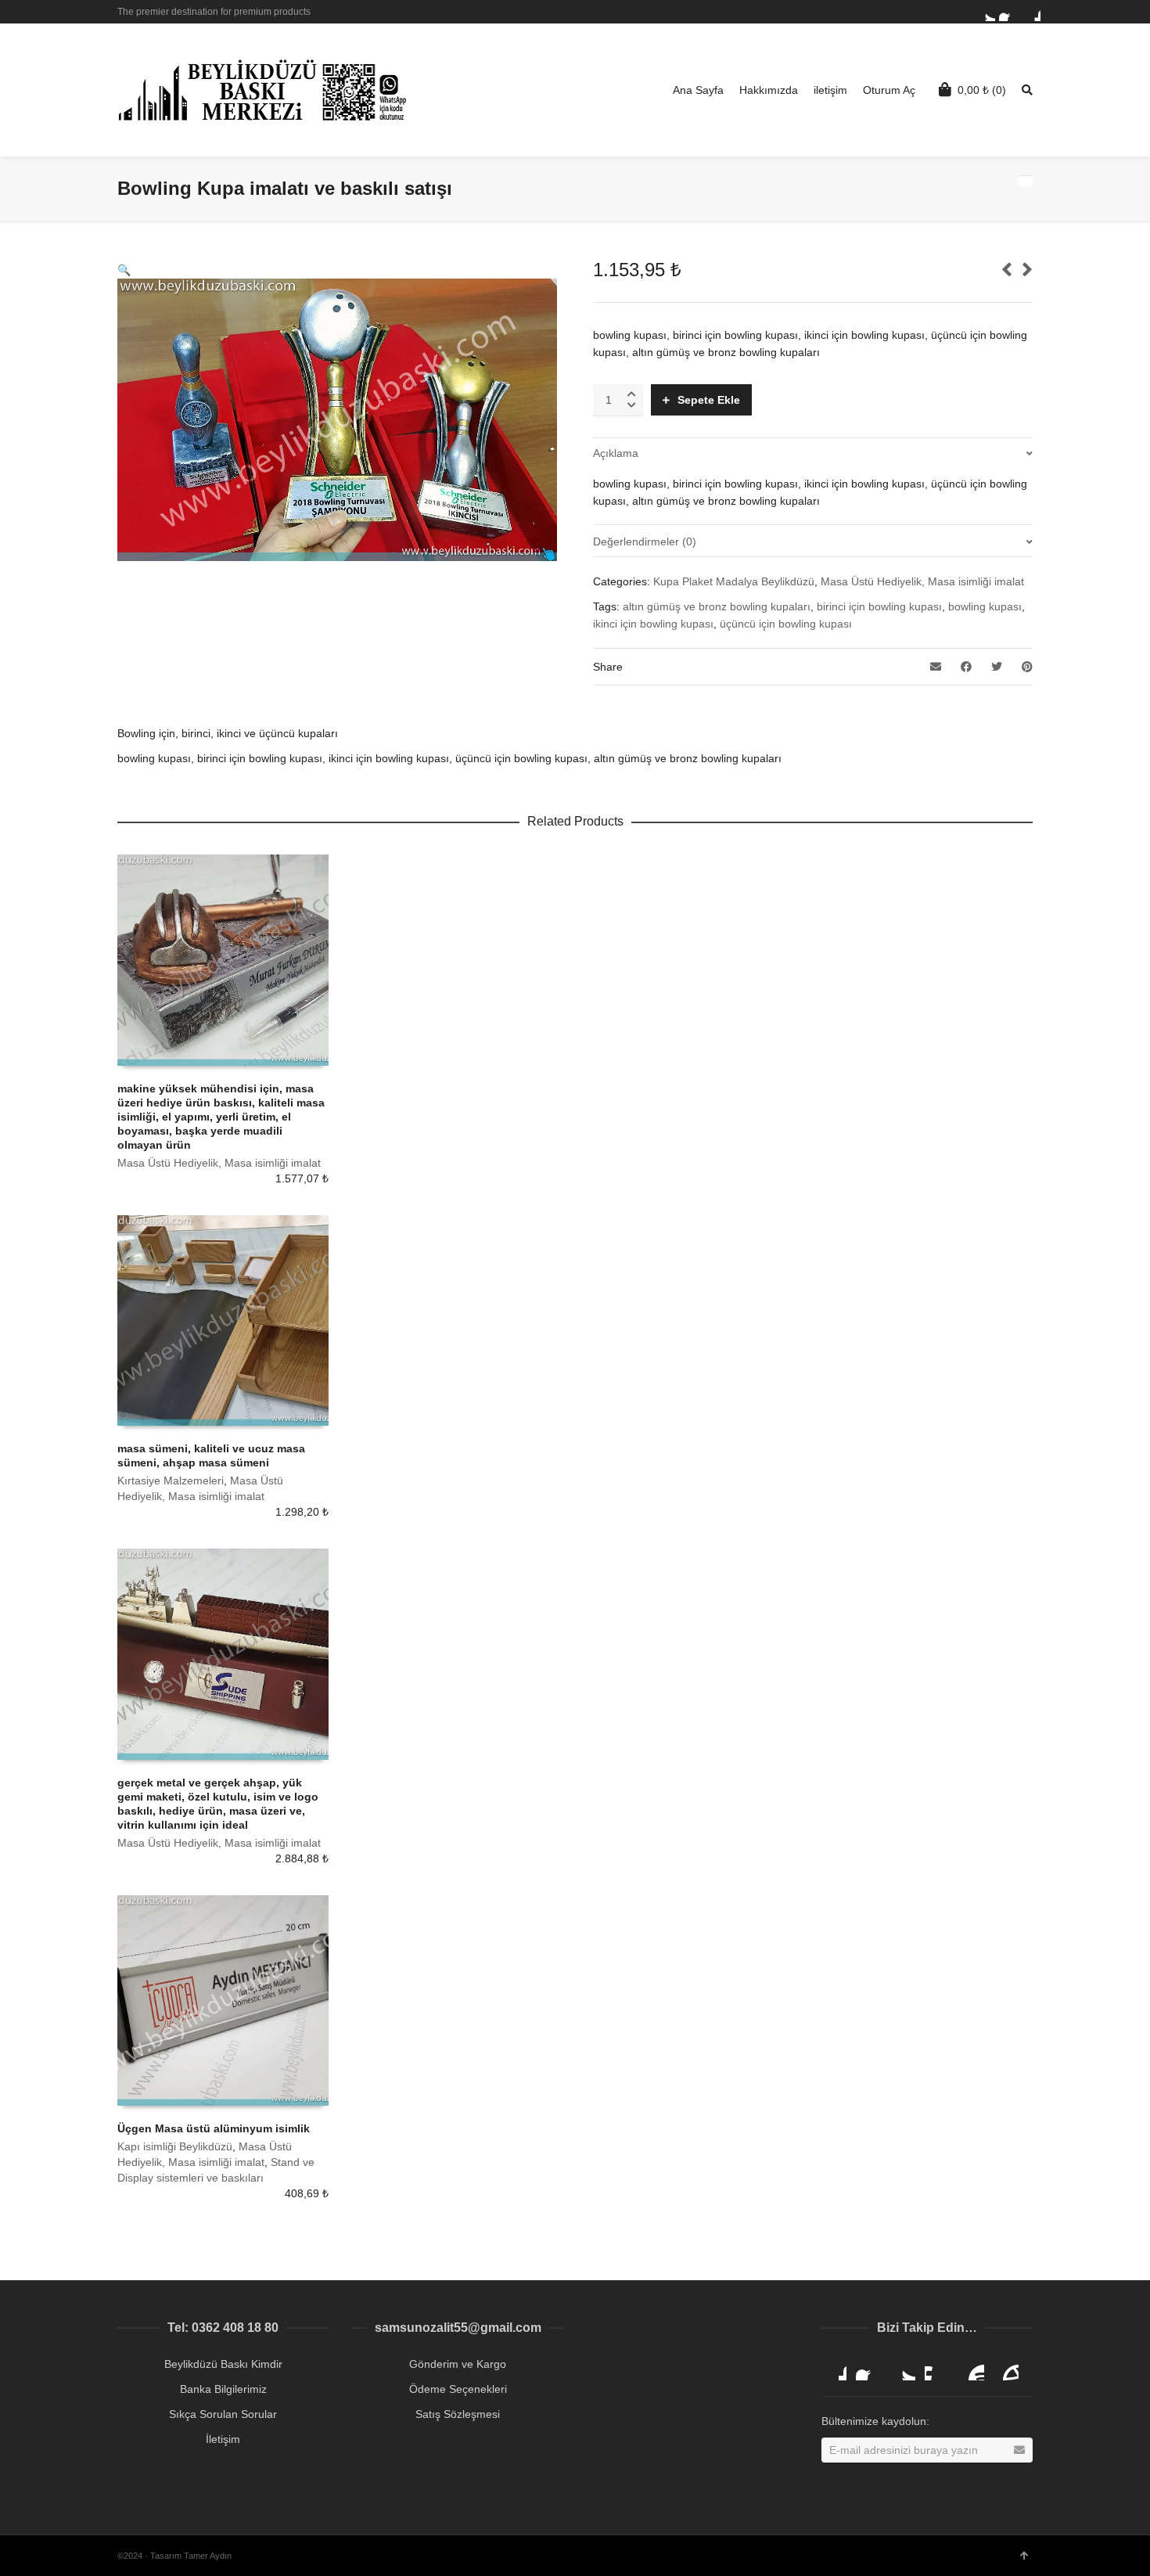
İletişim (223, 2439)
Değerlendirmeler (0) (645, 541)
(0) (982, 90)
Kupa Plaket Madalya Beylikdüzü (734, 581)
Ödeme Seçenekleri (458, 2389)
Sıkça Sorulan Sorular (223, 2414)
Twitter (986, 12)
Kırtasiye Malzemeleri (171, 1480)
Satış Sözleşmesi (458, 2414)
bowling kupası (985, 606)
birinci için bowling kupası (879, 606)
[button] (124, 270)
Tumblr (1006, 2368)
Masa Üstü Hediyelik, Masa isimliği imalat (922, 581)
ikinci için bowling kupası (653, 624)
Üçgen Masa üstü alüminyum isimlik (214, 2128)
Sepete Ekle (709, 400)
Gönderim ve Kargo (458, 2364)
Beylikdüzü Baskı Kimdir (223, 2364)
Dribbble (1031, 12)
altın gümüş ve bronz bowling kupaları (717, 606)
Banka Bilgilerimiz (223, 2389)
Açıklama (616, 453)
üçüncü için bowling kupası (786, 624)
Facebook (1008, 12)
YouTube (972, 2368)
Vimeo (937, 2368)
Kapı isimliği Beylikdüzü (175, 2146)
